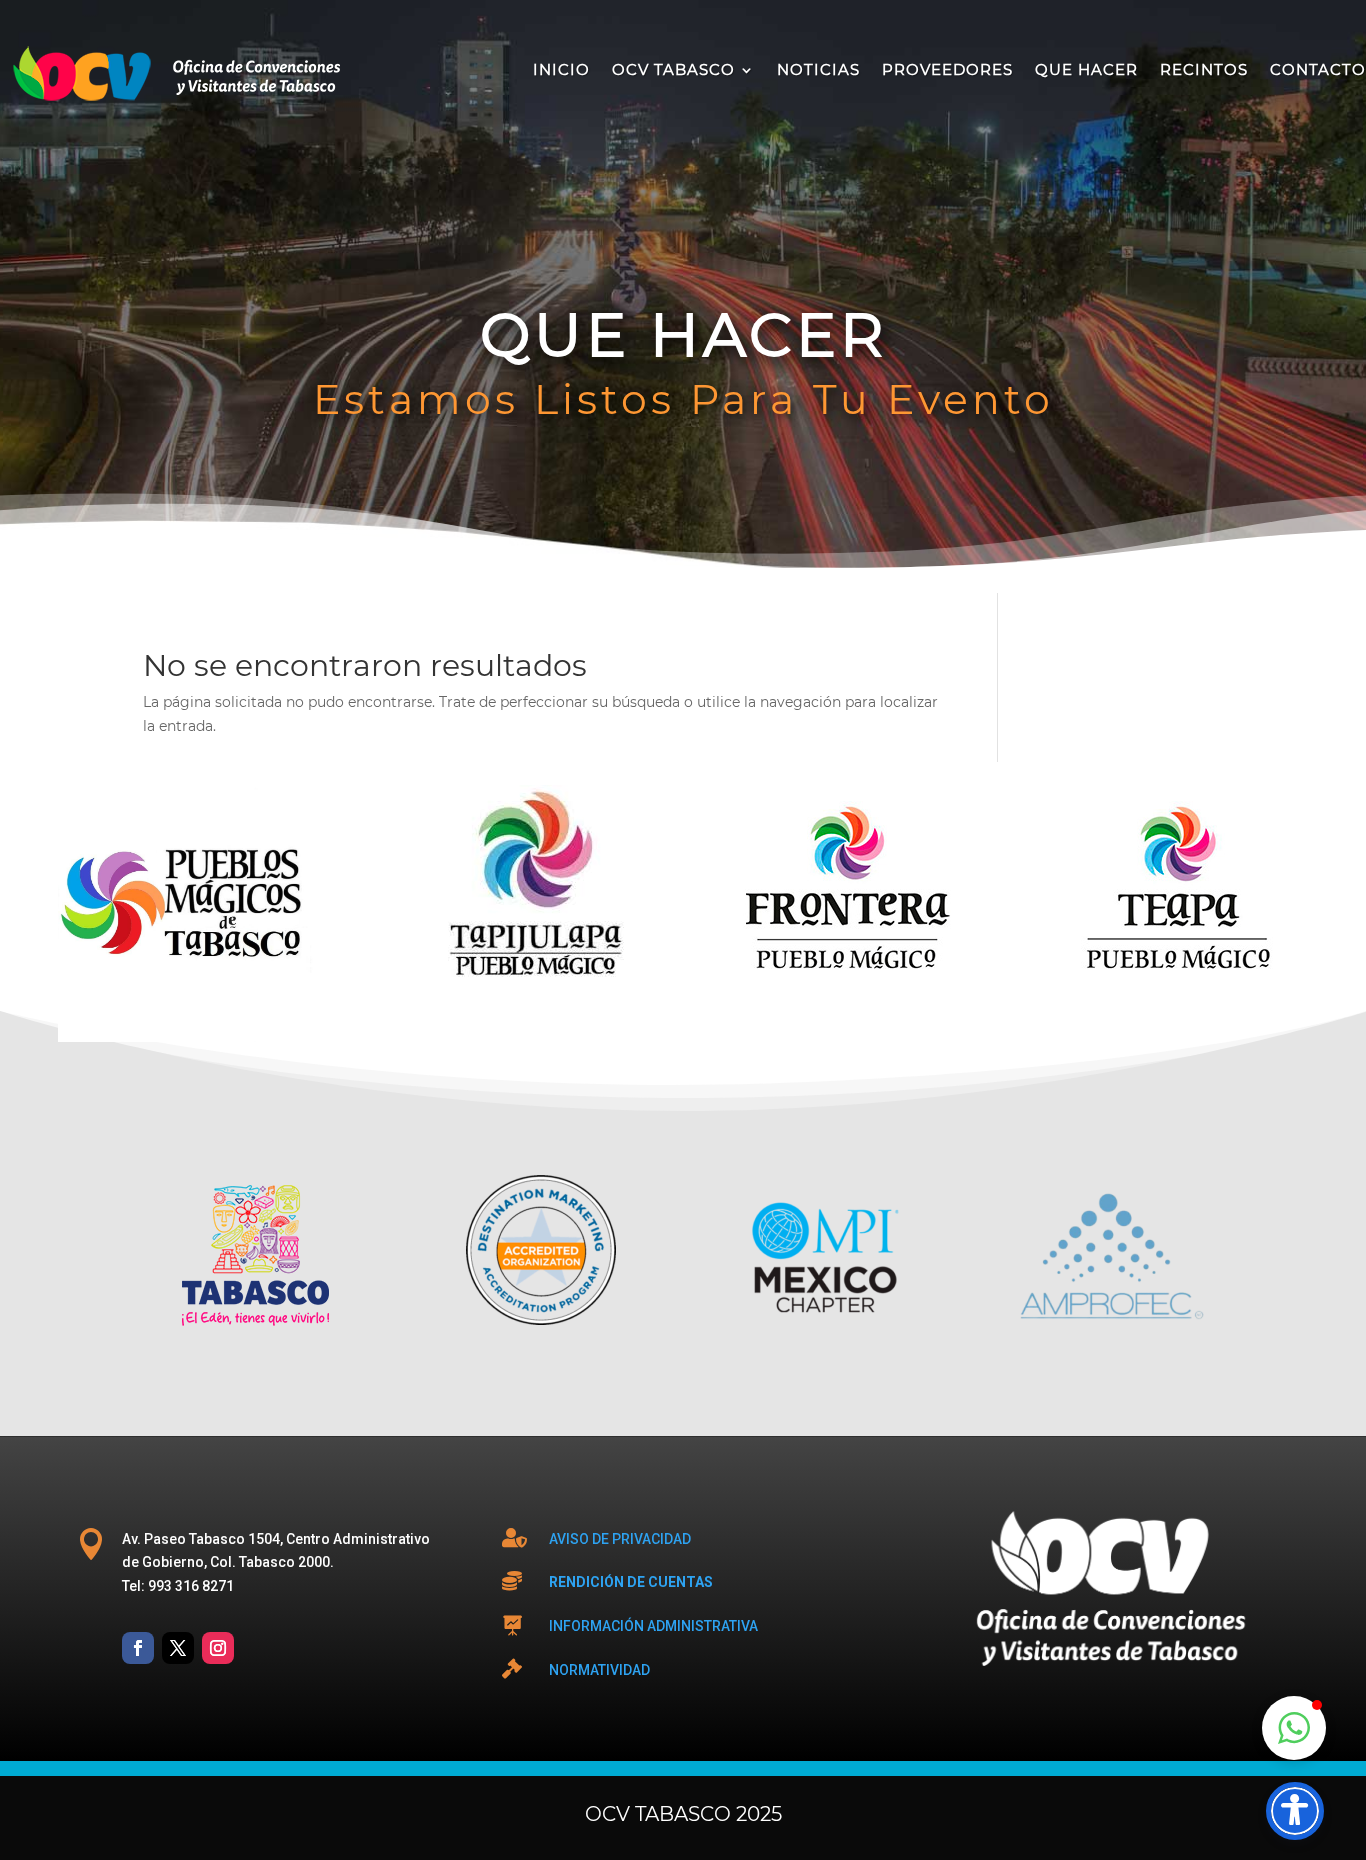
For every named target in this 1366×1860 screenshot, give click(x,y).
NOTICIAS (818, 69)
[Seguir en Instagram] (218, 1648)
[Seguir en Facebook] (138, 1648)
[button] (1294, 1728)
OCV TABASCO (673, 69)
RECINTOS (1204, 69)
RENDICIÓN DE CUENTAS (631, 1582)
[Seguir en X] (178, 1648)
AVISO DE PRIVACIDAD (620, 1539)
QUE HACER (1086, 69)
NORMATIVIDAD (599, 1670)
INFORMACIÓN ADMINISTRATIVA (653, 1626)
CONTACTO (1318, 69)
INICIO (561, 69)
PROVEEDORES (947, 69)
